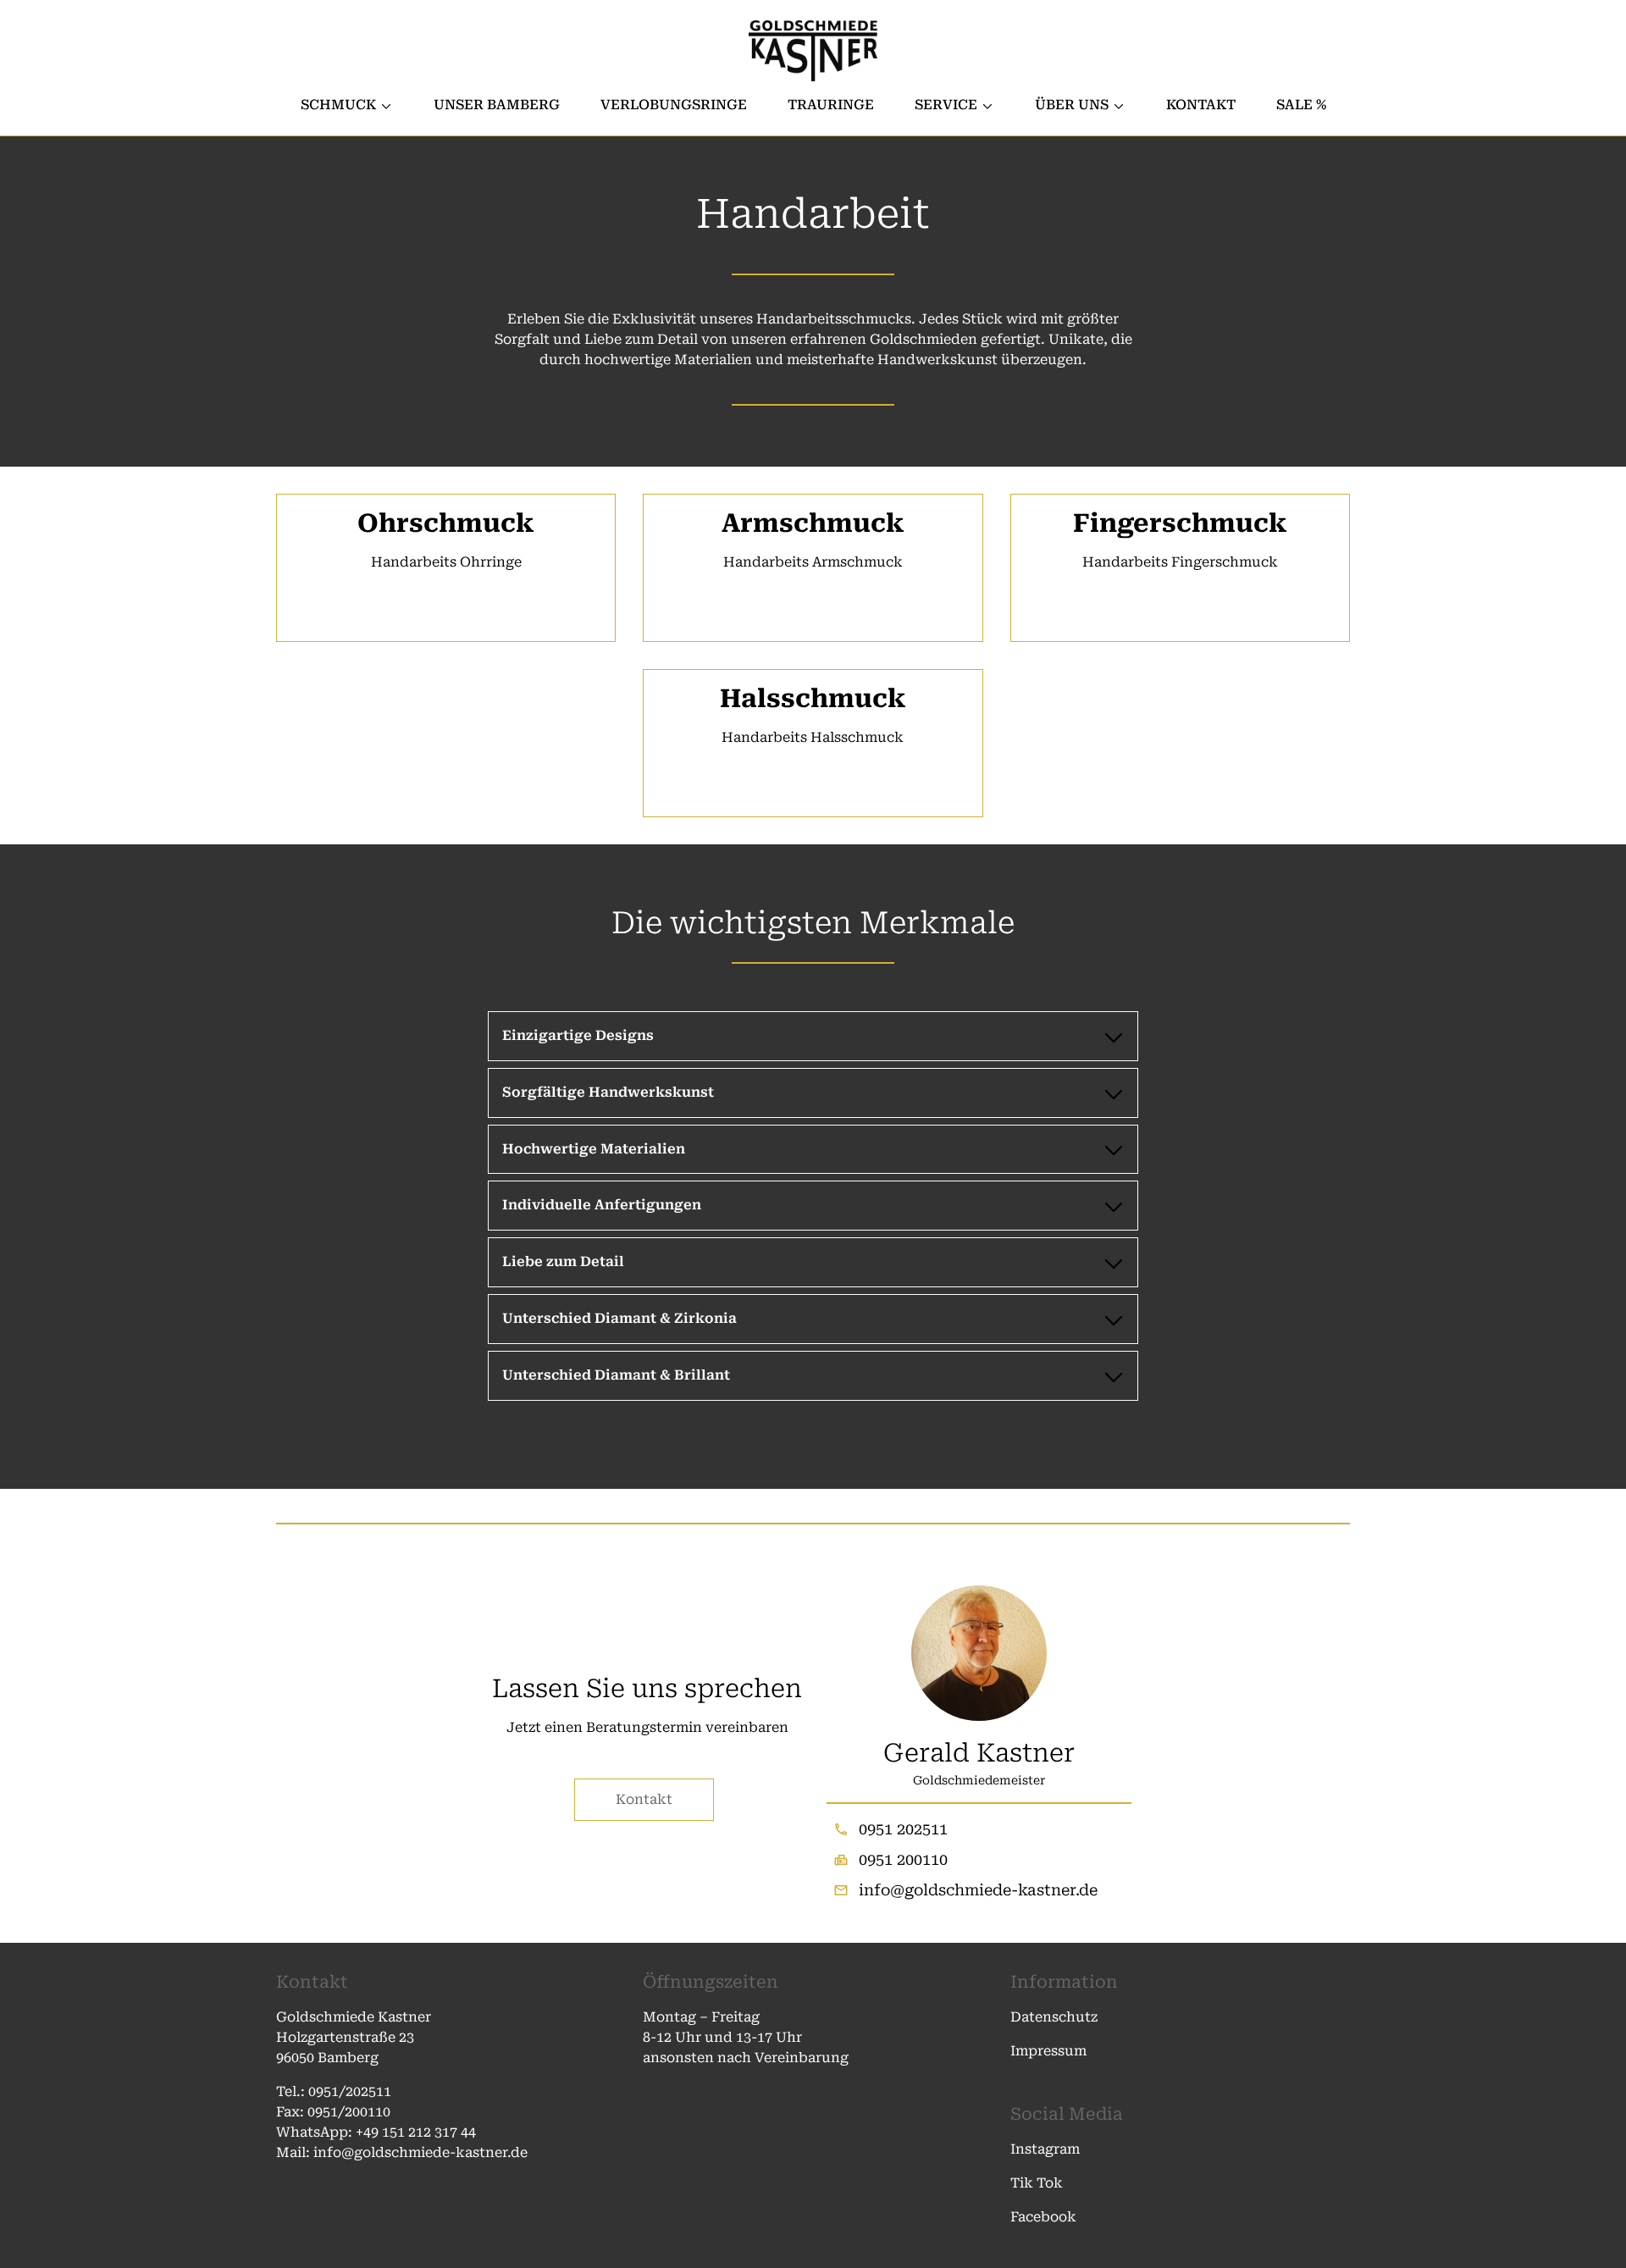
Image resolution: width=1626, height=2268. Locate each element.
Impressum (1048, 2051)
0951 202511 (903, 1829)
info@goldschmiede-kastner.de (978, 1890)
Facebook (1043, 2217)
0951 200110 (903, 1859)
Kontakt (644, 1799)
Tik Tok (1037, 2183)
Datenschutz (1054, 2017)
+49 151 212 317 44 (416, 2132)
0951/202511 (351, 2091)
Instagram (1045, 2149)
